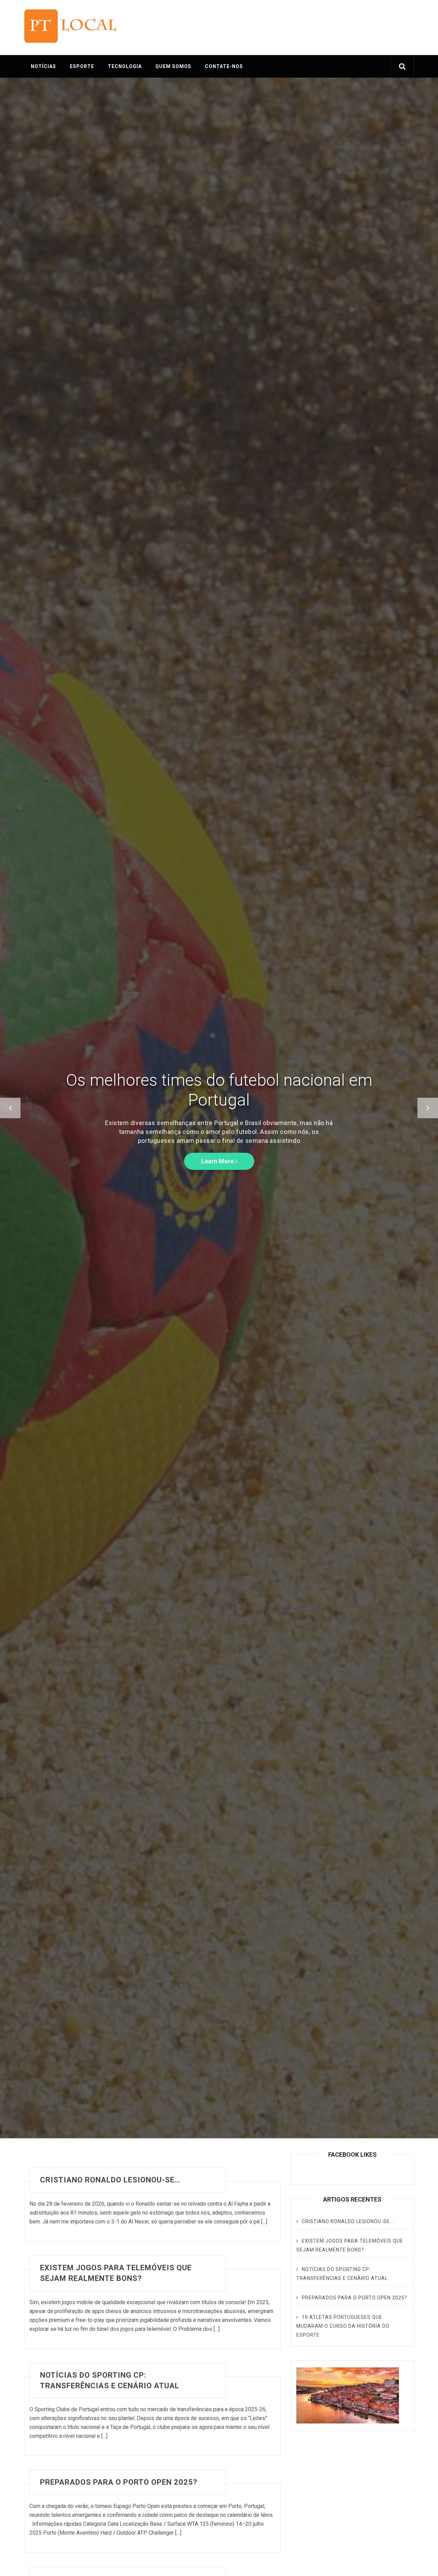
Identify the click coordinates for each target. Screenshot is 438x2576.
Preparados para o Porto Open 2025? (119, 2482)
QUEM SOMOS (173, 66)
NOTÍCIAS (43, 66)
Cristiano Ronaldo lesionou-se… (110, 2180)
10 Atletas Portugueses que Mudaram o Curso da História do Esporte (343, 2326)
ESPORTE (82, 66)
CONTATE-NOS (224, 66)
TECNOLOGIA (125, 66)
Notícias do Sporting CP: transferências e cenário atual (110, 2380)
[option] (219, 1108)
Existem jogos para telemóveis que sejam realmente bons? (116, 2273)
